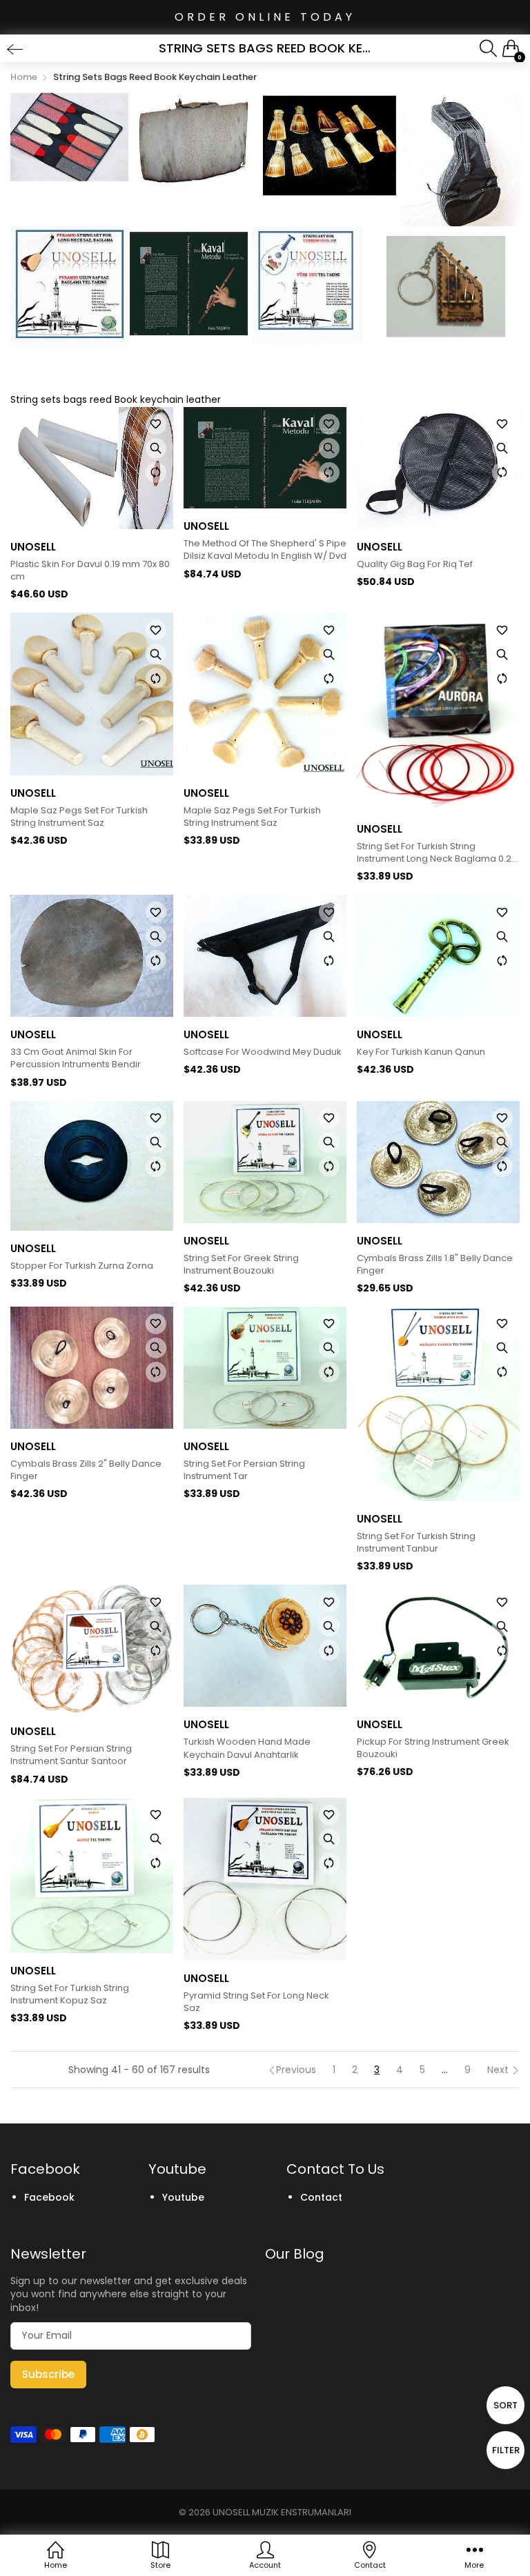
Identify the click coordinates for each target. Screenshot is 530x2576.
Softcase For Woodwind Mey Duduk (263, 1052)
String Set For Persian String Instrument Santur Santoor (71, 1755)
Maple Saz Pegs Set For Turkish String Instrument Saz (79, 817)
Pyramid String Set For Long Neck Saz (256, 2002)
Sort (506, 2405)
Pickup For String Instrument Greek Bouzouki (433, 1748)
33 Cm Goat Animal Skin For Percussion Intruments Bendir (76, 1058)
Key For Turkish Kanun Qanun (421, 1052)
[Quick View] (156, 448)
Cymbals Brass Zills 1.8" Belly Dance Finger (435, 1265)
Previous (296, 2070)
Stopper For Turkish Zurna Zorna (82, 1266)
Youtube (183, 2197)
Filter (506, 2450)
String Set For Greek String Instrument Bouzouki (241, 1265)
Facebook (49, 2197)
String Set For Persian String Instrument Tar (244, 1470)
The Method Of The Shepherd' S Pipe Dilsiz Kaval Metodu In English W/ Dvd (265, 550)
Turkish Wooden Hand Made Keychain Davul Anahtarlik (247, 1748)
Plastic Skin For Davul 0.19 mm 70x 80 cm (90, 571)
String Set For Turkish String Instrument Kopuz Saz (70, 1994)
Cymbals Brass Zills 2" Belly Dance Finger (86, 1470)
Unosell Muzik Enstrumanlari (282, 2512)
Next (499, 2070)
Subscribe (48, 2374)
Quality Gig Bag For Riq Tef (415, 564)
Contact (321, 2197)
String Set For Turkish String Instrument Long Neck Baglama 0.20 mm (437, 853)
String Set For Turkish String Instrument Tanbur (416, 1543)
